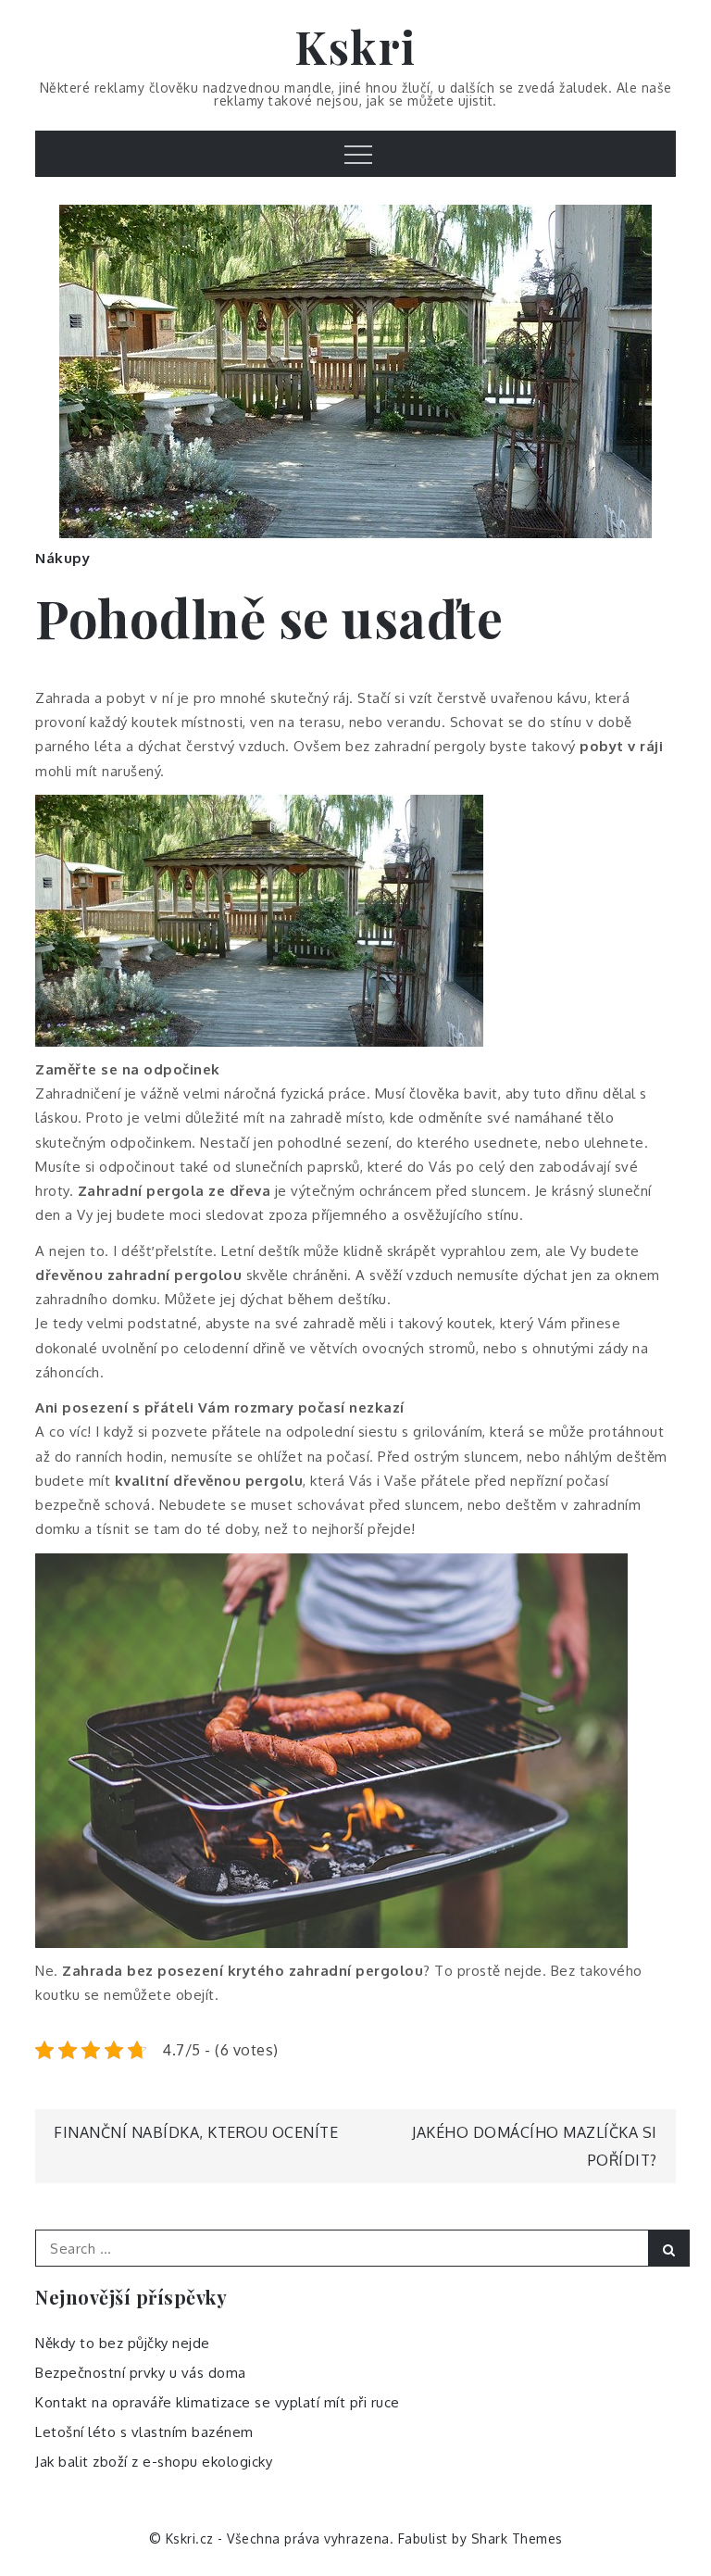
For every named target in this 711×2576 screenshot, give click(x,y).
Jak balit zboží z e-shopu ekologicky (154, 2462)
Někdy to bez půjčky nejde (123, 2343)
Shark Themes (517, 2538)
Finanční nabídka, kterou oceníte (196, 2132)
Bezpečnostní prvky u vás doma (141, 2373)
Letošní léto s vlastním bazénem (144, 2432)
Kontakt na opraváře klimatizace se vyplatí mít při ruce (218, 2402)
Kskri (355, 46)
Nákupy (62, 558)
